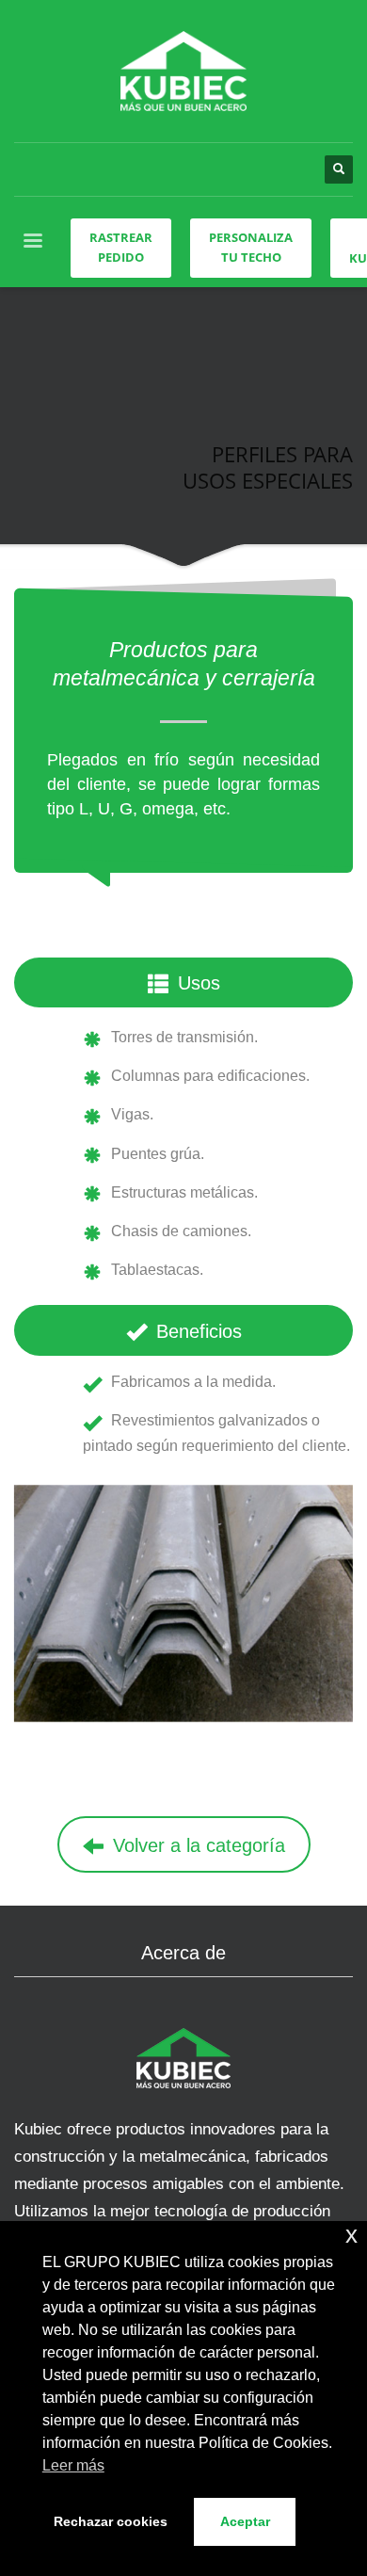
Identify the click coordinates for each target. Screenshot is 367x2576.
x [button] (351, 2235)
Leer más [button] (73, 2465)
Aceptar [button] (245, 2521)
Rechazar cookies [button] (111, 2521)
